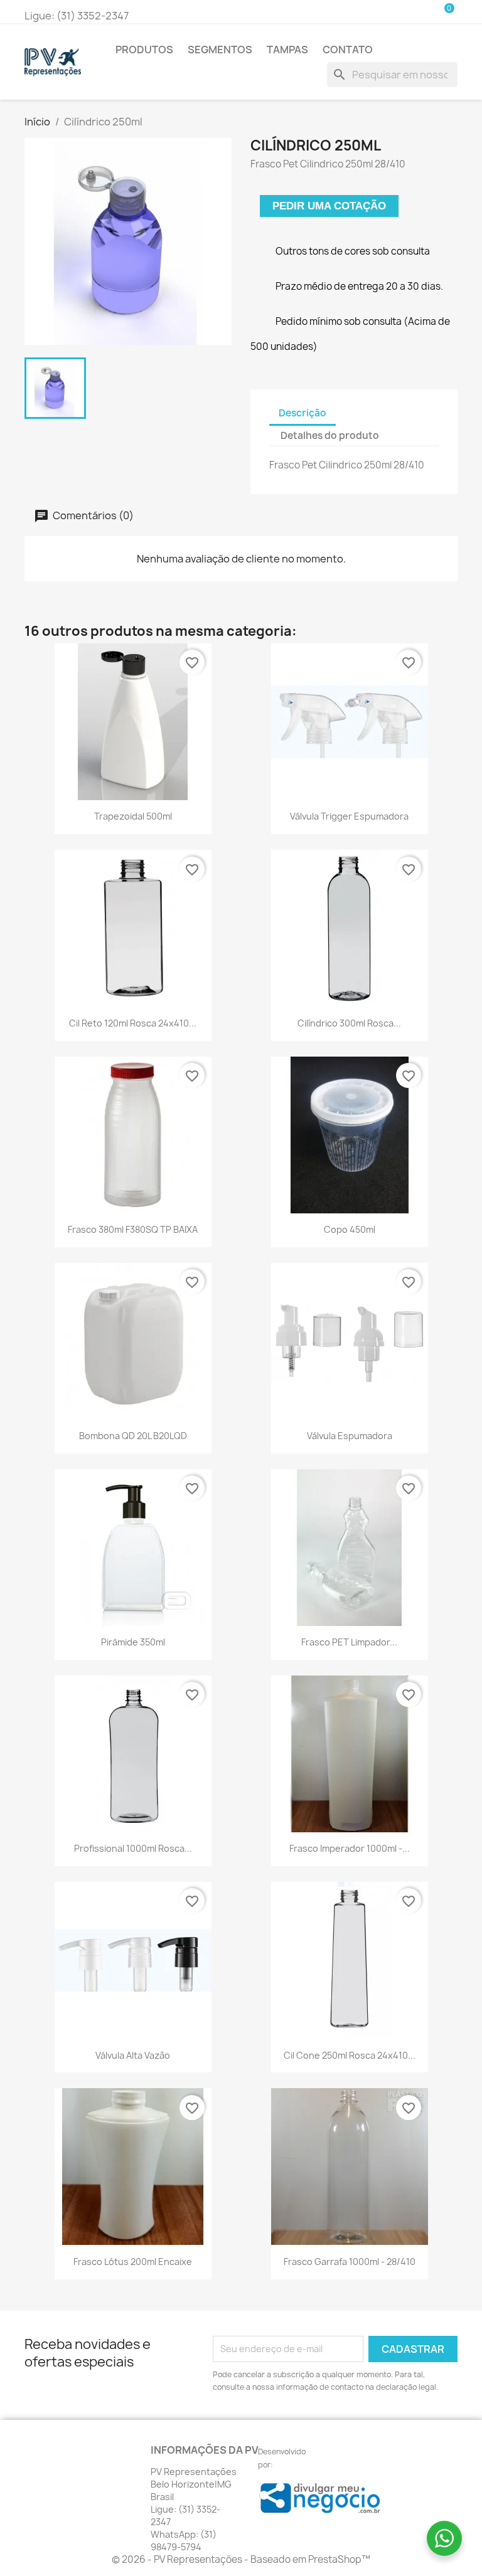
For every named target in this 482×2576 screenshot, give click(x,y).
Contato (348, 50)
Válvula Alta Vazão (133, 2055)
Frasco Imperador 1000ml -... (350, 1848)
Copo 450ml (350, 1229)
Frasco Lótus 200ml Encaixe (133, 2262)
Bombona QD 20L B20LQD (133, 1436)
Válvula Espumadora (350, 1436)
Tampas (287, 50)
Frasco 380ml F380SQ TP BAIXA (133, 1229)
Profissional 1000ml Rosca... (133, 1848)
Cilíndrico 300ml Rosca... (349, 1023)
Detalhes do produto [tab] (330, 435)
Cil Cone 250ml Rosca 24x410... (350, 2055)
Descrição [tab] (303, 413)
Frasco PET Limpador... (349, 1642)
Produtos (144, 50)
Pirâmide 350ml (133, 1642)
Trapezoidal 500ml (133, 816)
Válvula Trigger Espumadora (349, 816)
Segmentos (220, 50)
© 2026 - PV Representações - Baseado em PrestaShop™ (241, 2559)
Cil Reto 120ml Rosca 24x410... (133, 1023)
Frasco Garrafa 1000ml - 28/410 (350, 2262)
